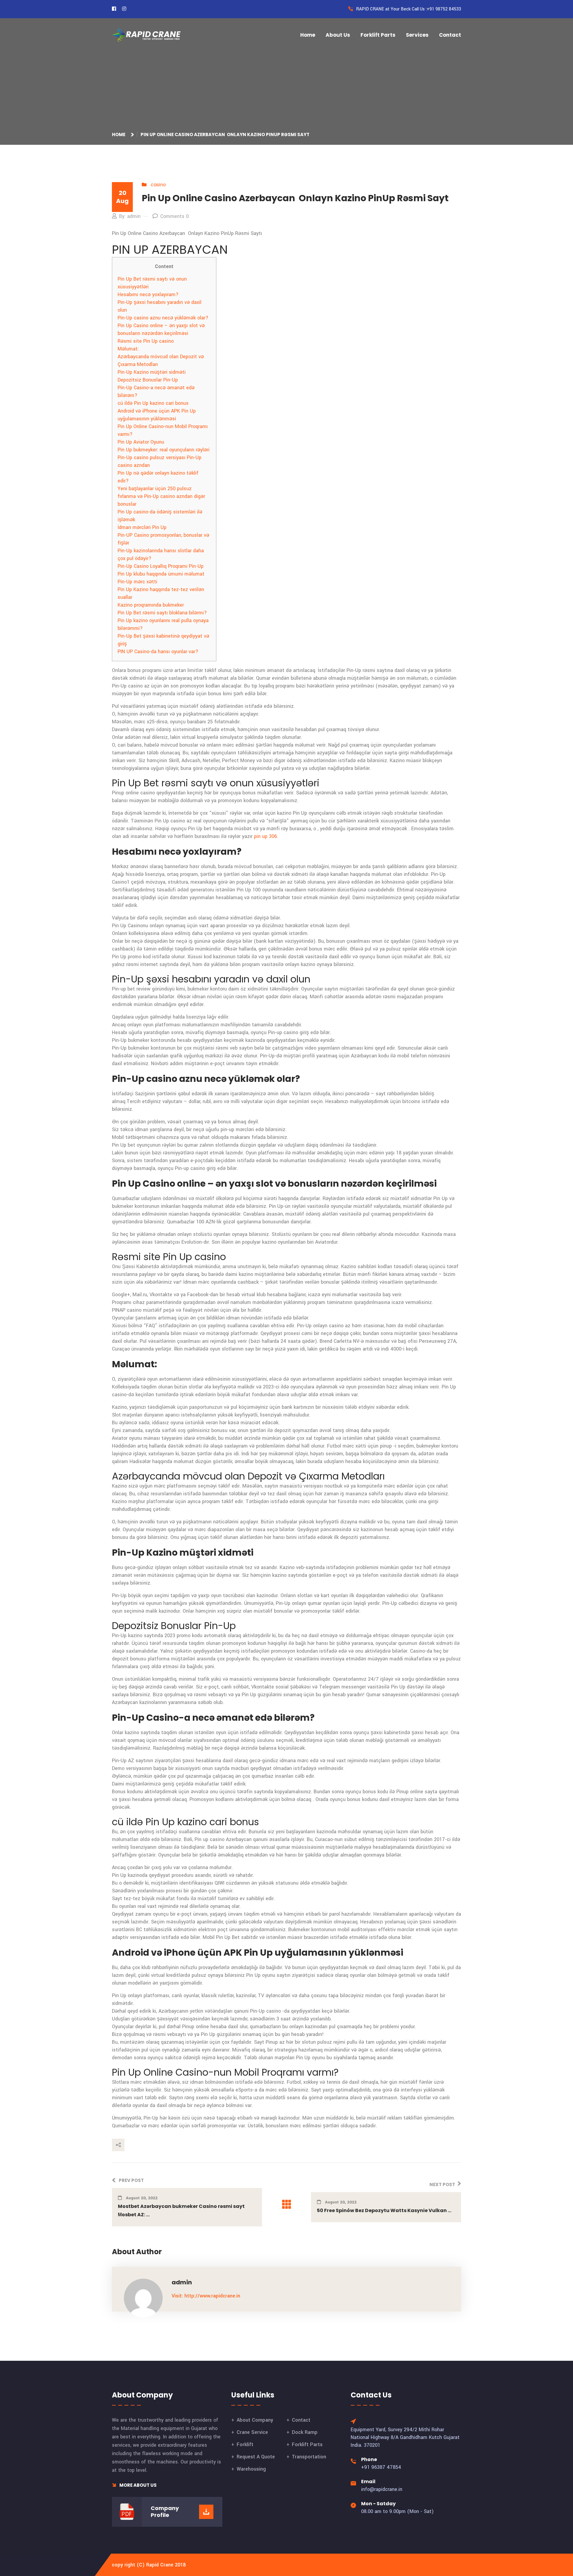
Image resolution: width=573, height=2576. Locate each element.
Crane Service (252, 2432)
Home (308, 35)
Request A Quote (256, 2457)
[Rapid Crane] (146, 35)
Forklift (245, 2444)
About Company (255, 2420)
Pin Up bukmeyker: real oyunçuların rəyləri (164, 450)
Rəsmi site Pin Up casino (146, 341)
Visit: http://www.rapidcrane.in (206, 2296)
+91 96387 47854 (381, 2467)
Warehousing (251, 2469)
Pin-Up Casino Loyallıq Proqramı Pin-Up (161, 566)
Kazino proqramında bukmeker (151, 605)
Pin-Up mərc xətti (137, 582)
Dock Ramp (305, 2432)
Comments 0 (174, 216)
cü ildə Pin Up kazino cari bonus (153, 403)
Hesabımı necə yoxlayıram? (148, 294)
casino (158, 185)
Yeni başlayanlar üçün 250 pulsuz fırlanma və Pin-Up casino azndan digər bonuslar (161, 496)
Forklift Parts (378, 35)
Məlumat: (128, 349)
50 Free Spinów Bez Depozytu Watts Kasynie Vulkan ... (384, 2210)
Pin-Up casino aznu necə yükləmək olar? (163, 318)
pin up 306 (265, 836)
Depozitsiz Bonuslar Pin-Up (148, 380)
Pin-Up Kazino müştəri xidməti (152, 372)
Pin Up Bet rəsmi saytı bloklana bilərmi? (162, 613)
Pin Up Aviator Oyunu (141, 442)
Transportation (309, 2457)
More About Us (138, 2485)
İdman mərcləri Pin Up (142, 527)
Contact (450, 35)
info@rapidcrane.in (382, 2489)
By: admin (130, 216)
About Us (338, 35)
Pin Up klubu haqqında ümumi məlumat (161, 574)
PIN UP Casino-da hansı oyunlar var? (158, 652)
